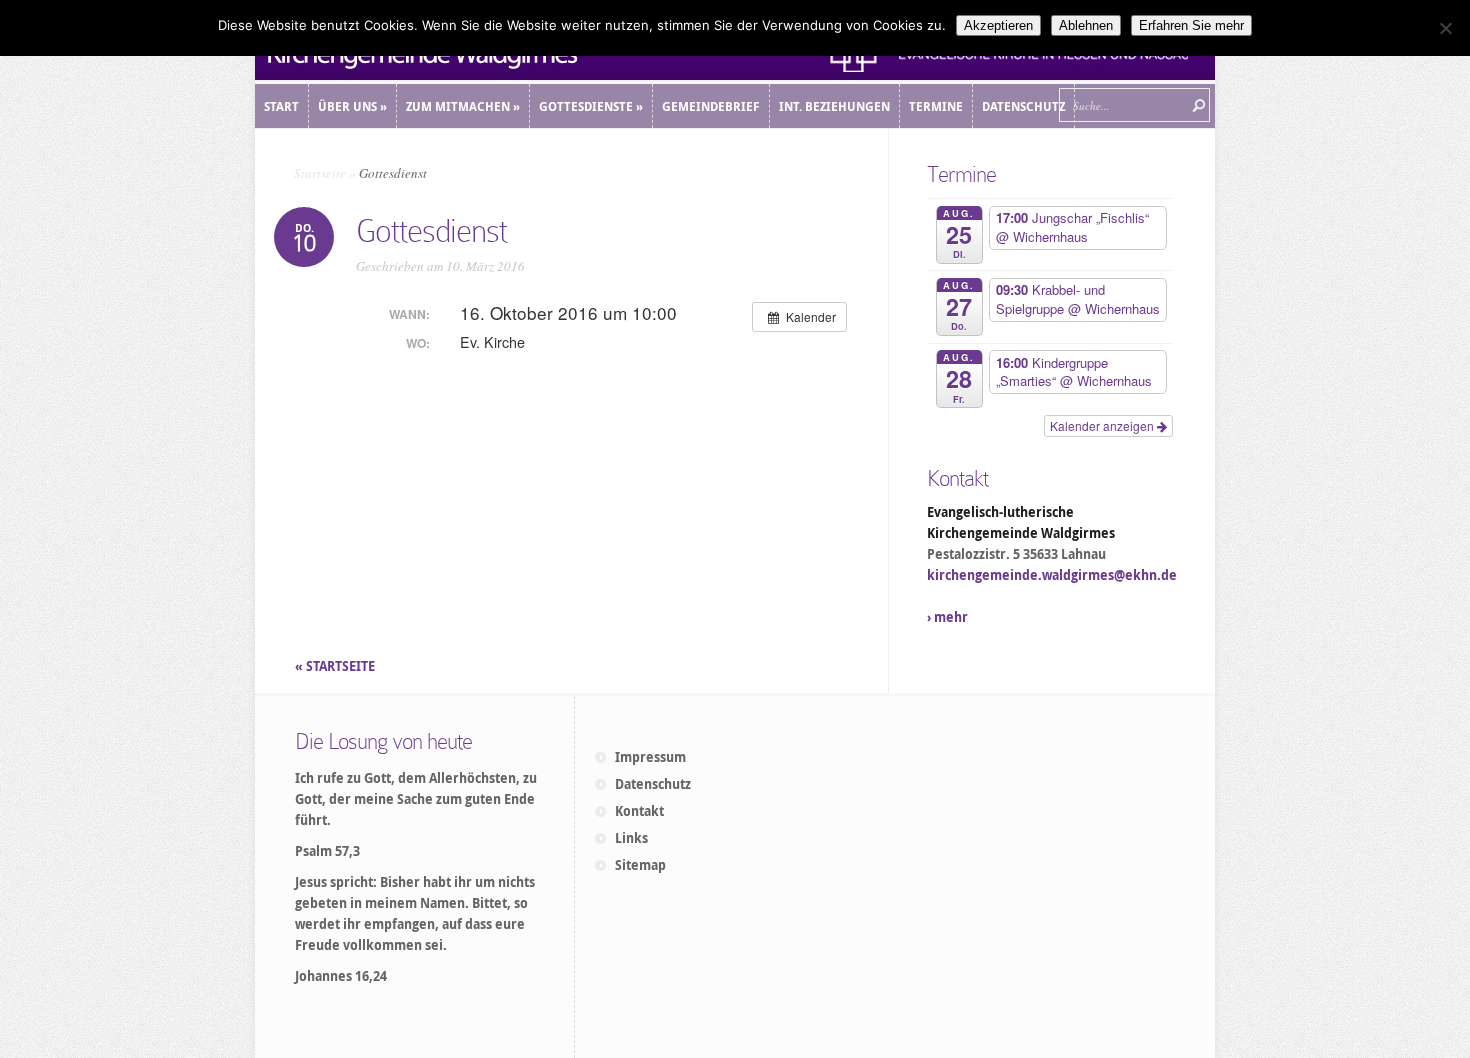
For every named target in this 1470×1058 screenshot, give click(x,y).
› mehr (947, 617)
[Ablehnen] (1445, 28)
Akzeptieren (998, 25)
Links (631, 838)
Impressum (650, 757)
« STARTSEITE (336, 666)
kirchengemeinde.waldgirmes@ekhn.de (1052, 575)
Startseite (320, 173)
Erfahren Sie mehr (1191, 25)
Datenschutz (653, 784)
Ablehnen (1086, 25)
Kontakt (639, 811)
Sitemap (640, 865)
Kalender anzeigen (1103, 425)
